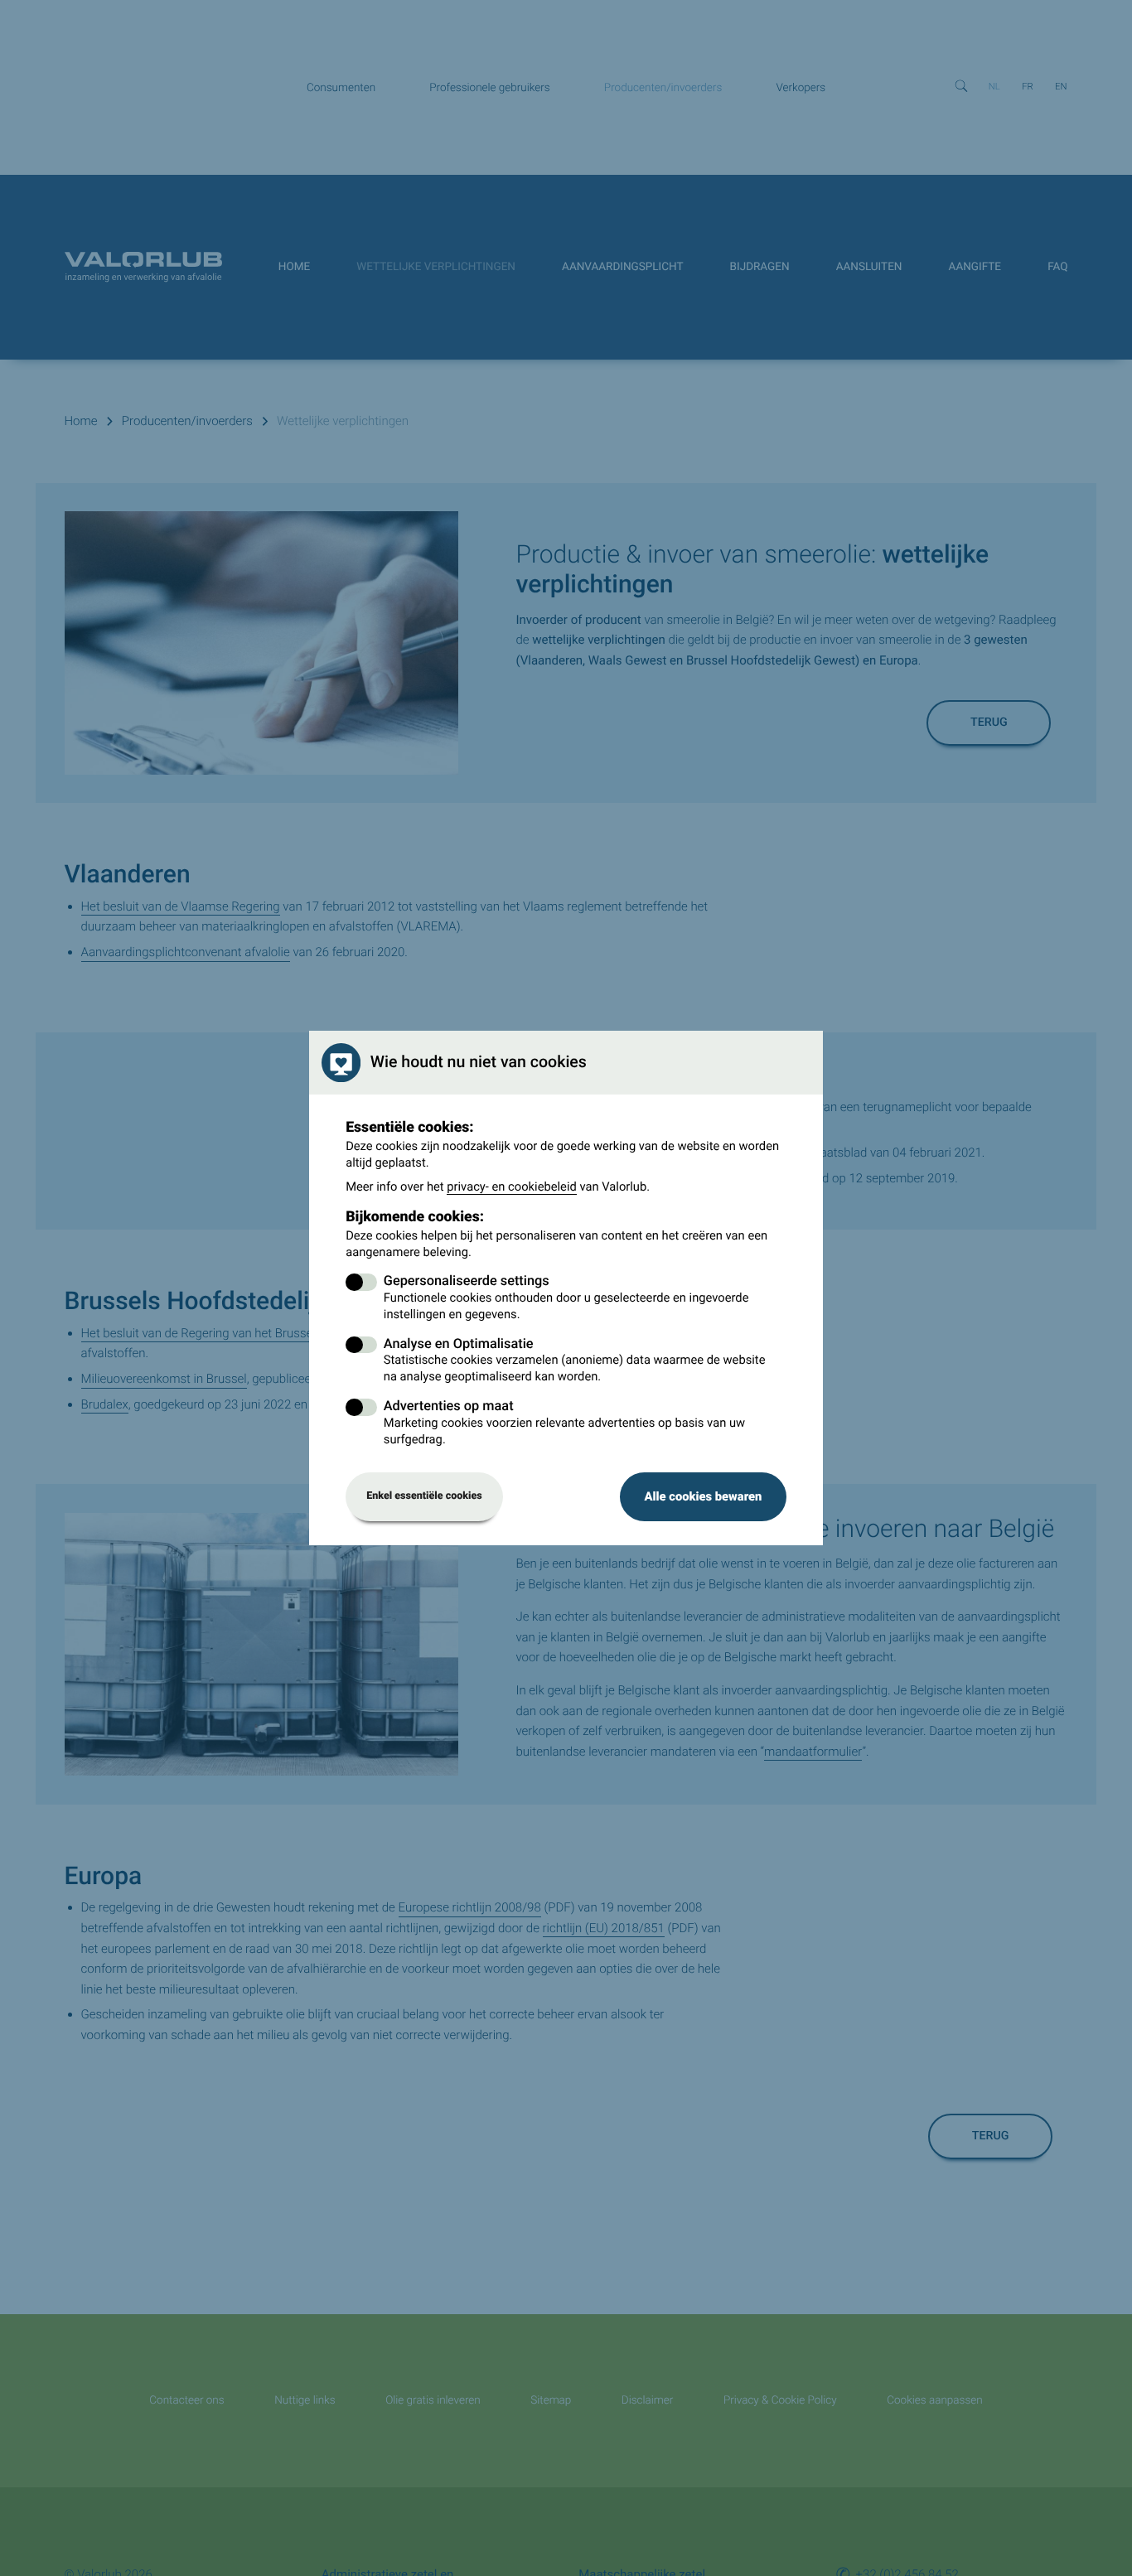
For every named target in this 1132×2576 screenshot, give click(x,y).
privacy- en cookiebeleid (512, 1187)
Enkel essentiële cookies (424, 1496)
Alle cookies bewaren (703, 1496)
